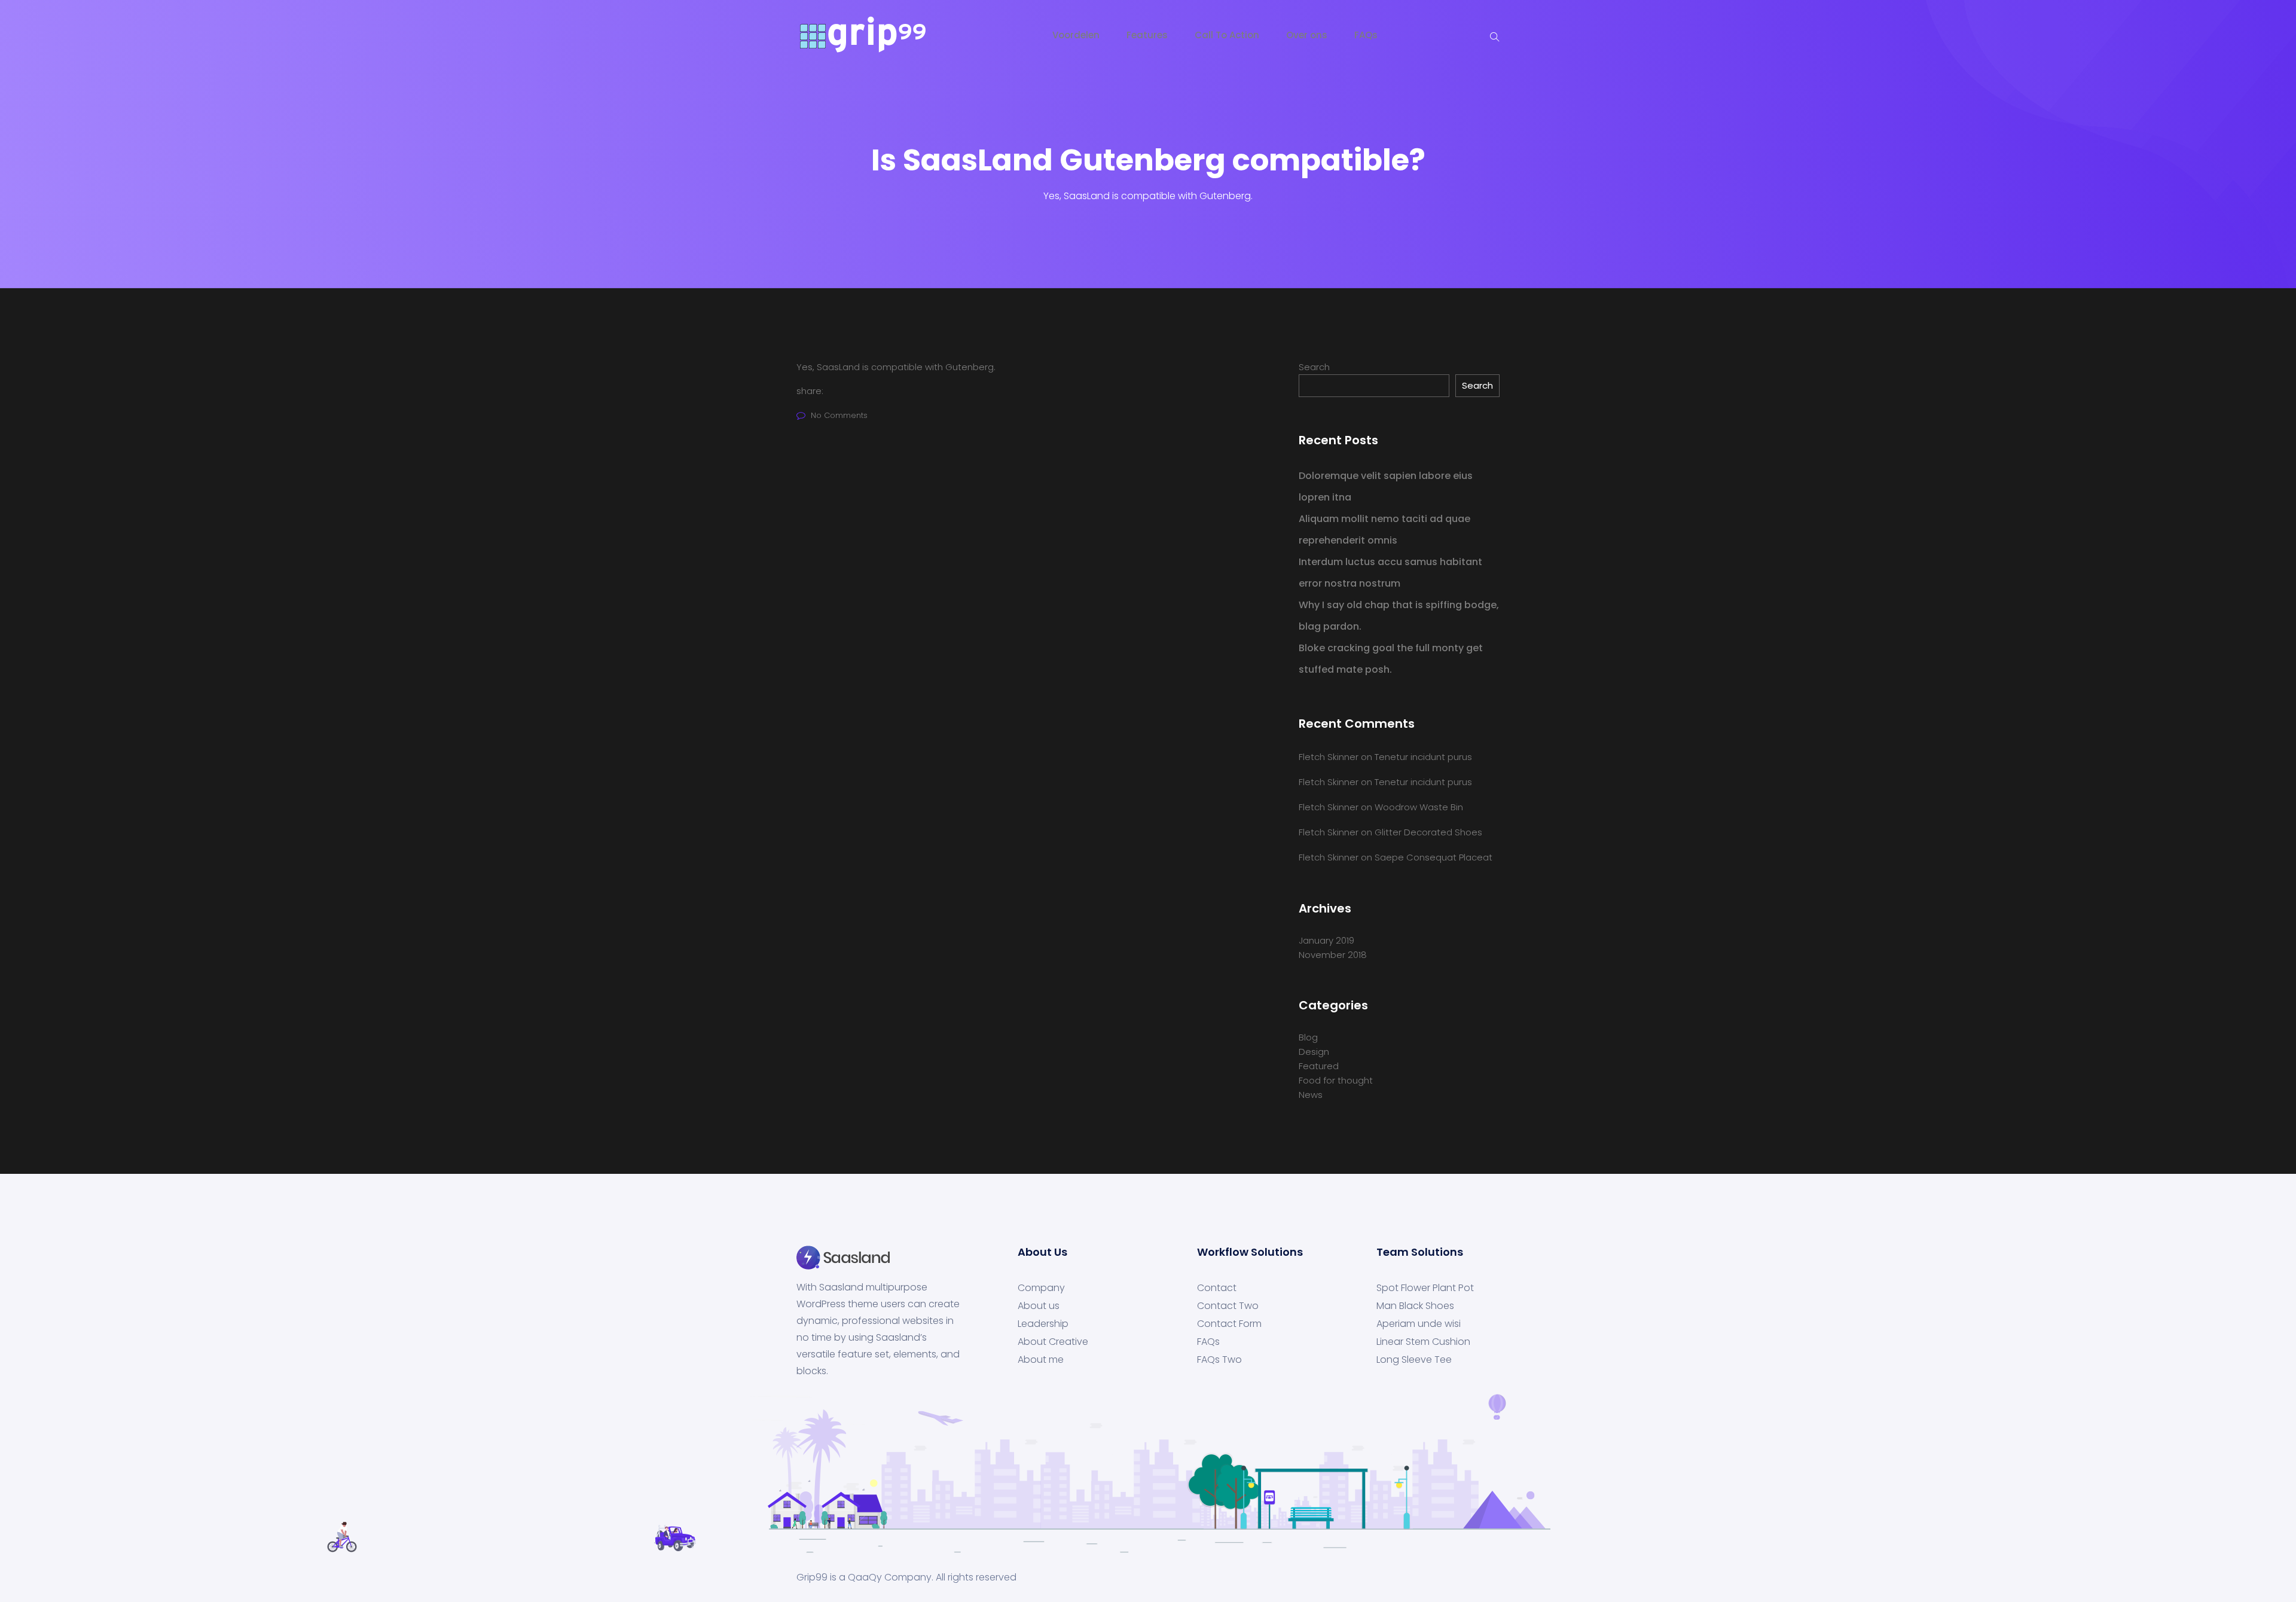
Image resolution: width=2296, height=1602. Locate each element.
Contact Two (1228, 1306)
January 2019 (1326, 940)
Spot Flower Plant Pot (1425, 1288)
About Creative (1053, 1342)
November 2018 (1333, 955)
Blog (1308, 1037)
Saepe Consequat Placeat (1434, 857)
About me (1041, 1360)
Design (1314, 1052)
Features (1147, 35)
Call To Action (1227, 35)
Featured (1319, 1066)
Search (1314, 367)
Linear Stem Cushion (1423, 1342)
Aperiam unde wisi (1419, 1324)
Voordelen (1076, 35)
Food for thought (1336, 1080)
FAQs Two (1219, 1360)
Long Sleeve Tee (1414, 1360)
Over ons (1307, 35)
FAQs (1366, 35)
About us (1039, 1306)
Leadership (1043, 1324)
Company (1041, 1288)
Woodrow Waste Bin (1419, 807)
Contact (1217, 1288)
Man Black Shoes (1415, 1306)
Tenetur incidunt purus (1423, 757)
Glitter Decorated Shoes (1428, 832)
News (1311, 1095)
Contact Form (1229, 1324)
